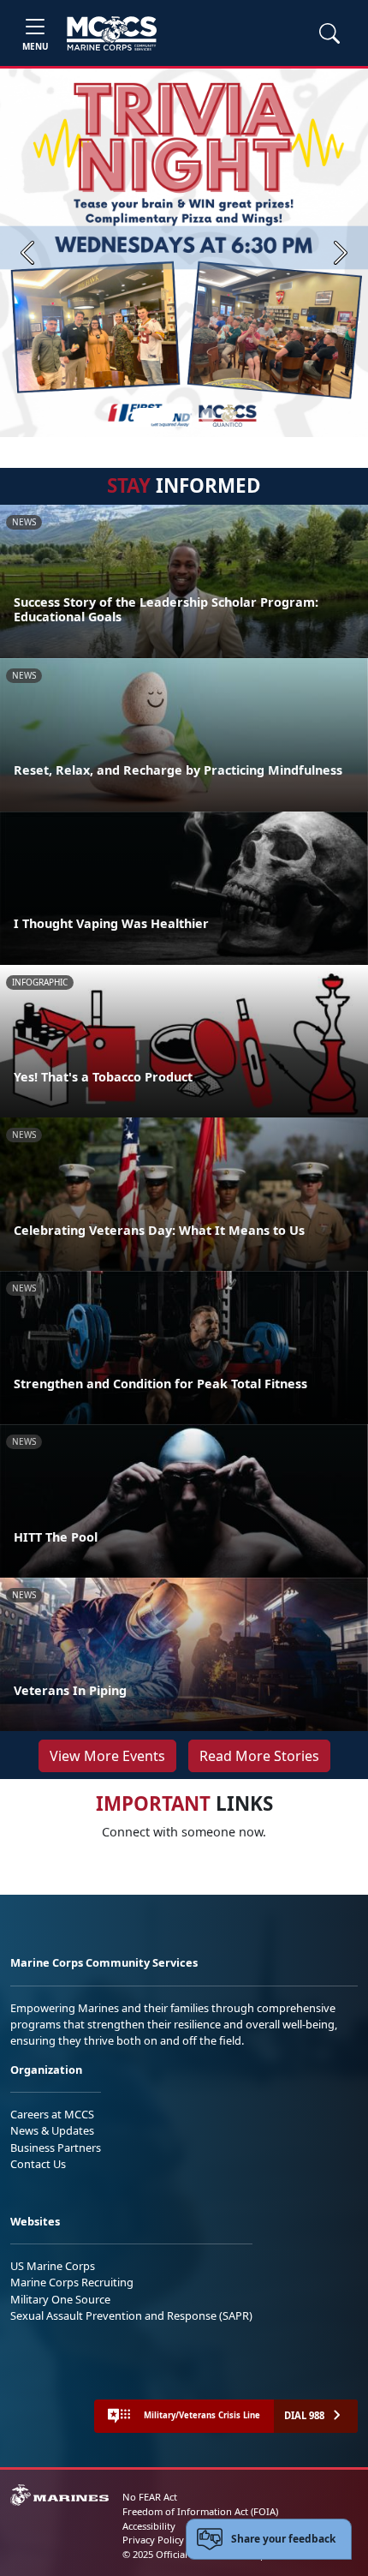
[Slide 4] (229, 416)
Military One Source (60, 2299)
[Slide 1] (153, 416)
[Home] (112, 33)
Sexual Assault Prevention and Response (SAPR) (131, 2315)
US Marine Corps (53, 2266)
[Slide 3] (208, 416)
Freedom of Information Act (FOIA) (200, 2511)
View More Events (107, 1756)
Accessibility (149, 2526)
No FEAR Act (150, 2497)
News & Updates (52, 2130)
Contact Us (38, 2164)
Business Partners (56, 2148)
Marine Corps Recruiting (72, 2282)
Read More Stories (259, 1756)
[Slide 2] (187, 416)
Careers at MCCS (52, 2114)
